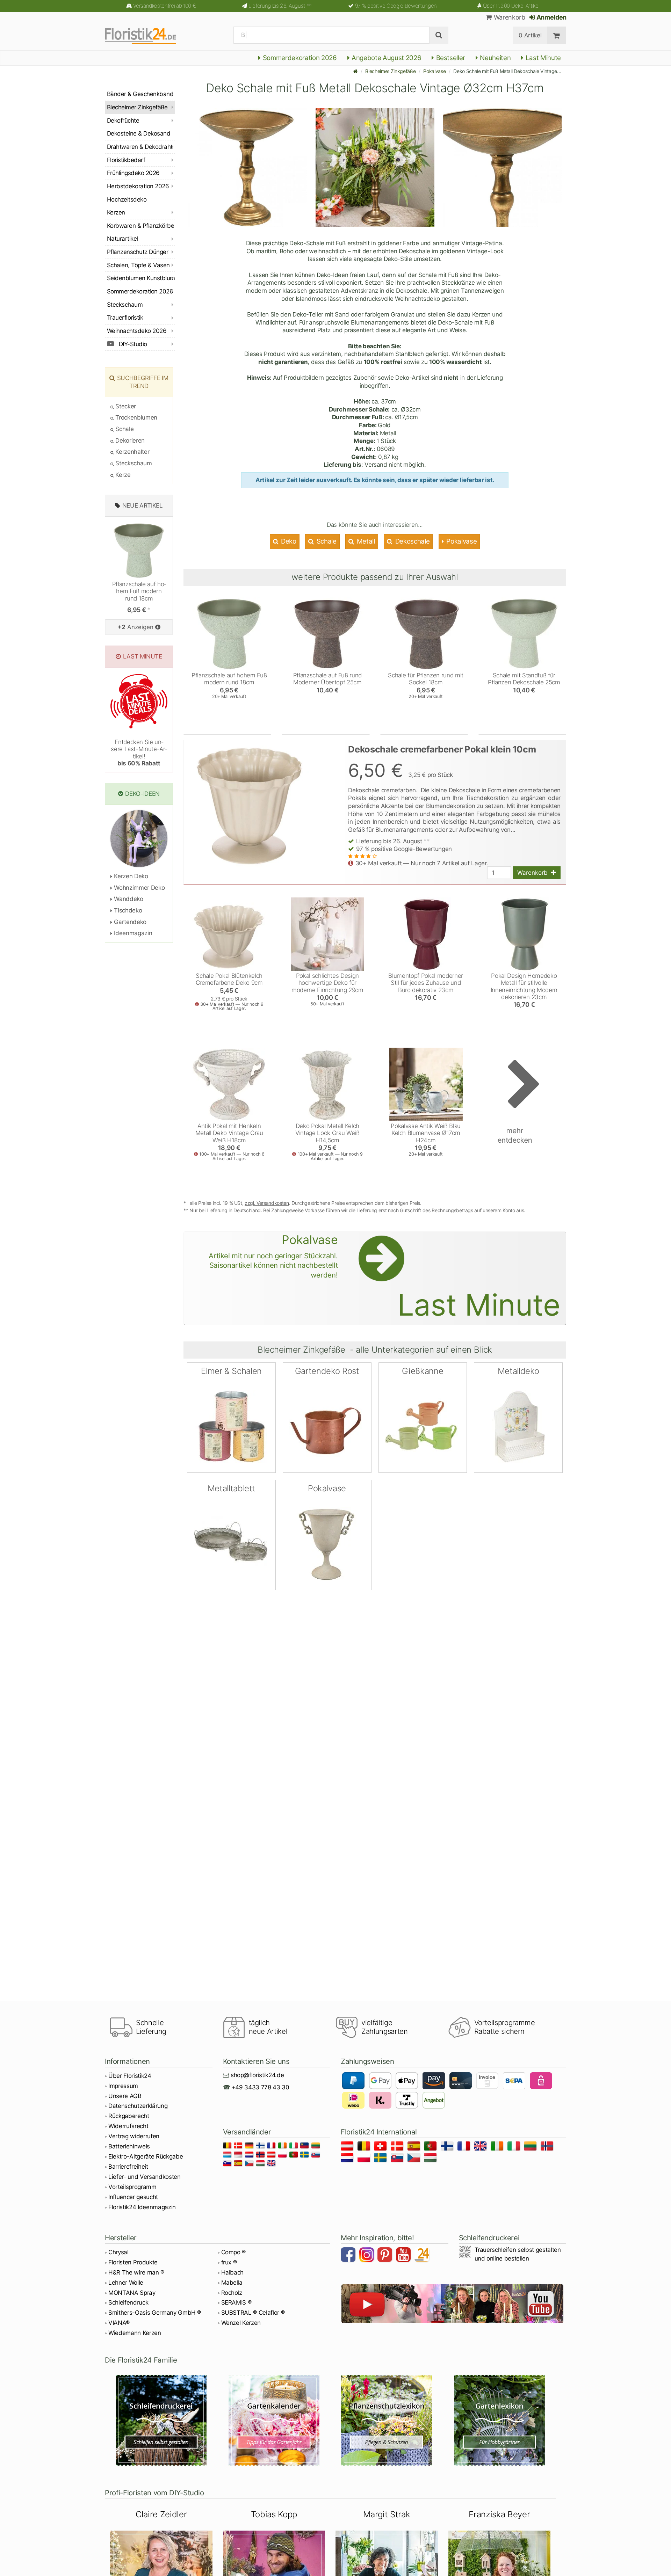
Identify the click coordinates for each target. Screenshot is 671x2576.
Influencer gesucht (133, 2197)
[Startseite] (355, 71)
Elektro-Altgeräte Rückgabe (146, 2156)
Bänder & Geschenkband (140, 94)
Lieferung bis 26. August (280, 6)
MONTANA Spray (132, 2293)
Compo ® (234, 2252)
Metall (365, 541)
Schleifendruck (128, 2302)
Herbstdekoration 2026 (138, 186)
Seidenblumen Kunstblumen (141, 278)
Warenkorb (508, 17)
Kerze (122, 475)
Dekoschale (412, 541)
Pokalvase (434, 71)
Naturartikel (122, 239)
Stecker (125, 406)
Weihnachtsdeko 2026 (137, 331)
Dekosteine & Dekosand (139, 133)
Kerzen (116, 212)
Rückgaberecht (129, 2116)
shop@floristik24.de (257, 2075)
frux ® (229, 2262)
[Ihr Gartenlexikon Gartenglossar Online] (500, 2420)
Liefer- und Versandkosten (145, 2177)
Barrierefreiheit (128, 2167)
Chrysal (118, 2252)
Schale (326, 541)
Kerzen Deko (130, 876)
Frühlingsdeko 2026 (133, 173)
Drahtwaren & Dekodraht (140, 147)
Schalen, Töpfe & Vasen (138, 265)
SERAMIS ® (236, 2302)
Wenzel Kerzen (241, 2323)
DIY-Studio (132, 344)
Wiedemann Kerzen (135, 2333)
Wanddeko (128, 899)
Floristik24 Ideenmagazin (142, 2207)
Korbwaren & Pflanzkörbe (140, 226)
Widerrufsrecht (128, 2126)
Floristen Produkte (133, 2262)
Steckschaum (125, 305)
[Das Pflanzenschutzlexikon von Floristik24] (387, 2420)
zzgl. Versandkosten (267, 1203)
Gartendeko (129, 922)
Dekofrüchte (123, 121)
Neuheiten (495, 58)
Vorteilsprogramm (132, 2187)
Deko (288, 541)
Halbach (233, 2272)
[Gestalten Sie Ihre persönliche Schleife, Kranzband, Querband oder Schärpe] (161, 2420)
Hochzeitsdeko (127, 199)
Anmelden (551, 17)
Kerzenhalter (132, 452)
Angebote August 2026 (385, 58)
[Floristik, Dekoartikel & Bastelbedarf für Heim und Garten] (147, 35)
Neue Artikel (143, 505)
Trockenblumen (136, 417)
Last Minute (542, 58)
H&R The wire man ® (136, 2272)
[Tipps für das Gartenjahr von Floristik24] (274, 2420)
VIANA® (119, 2323)
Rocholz (232, 2293)
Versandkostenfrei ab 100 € (164, 6)
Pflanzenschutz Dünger (138, 252)
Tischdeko (127, 910)
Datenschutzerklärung (138, 2106)
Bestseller (450, 58)
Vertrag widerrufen (134, 2136)
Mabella (232, 2283)
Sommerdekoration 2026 (299, 58)
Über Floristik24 (130, 2076)
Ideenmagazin (132, 933)
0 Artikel (530, 35)
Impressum (123, 2086)
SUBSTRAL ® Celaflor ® (253, 2313)
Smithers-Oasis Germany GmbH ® (155, 2313)
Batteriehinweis (129, 2146)
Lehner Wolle (126, 2283)
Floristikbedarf (126, 160)
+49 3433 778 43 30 (261, 2087)
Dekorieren (129, 441)
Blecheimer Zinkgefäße (390, 71)
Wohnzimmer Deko (139, 888)
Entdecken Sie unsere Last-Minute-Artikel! (139, 753)
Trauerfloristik (125, 318)
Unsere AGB (125, 2096)
